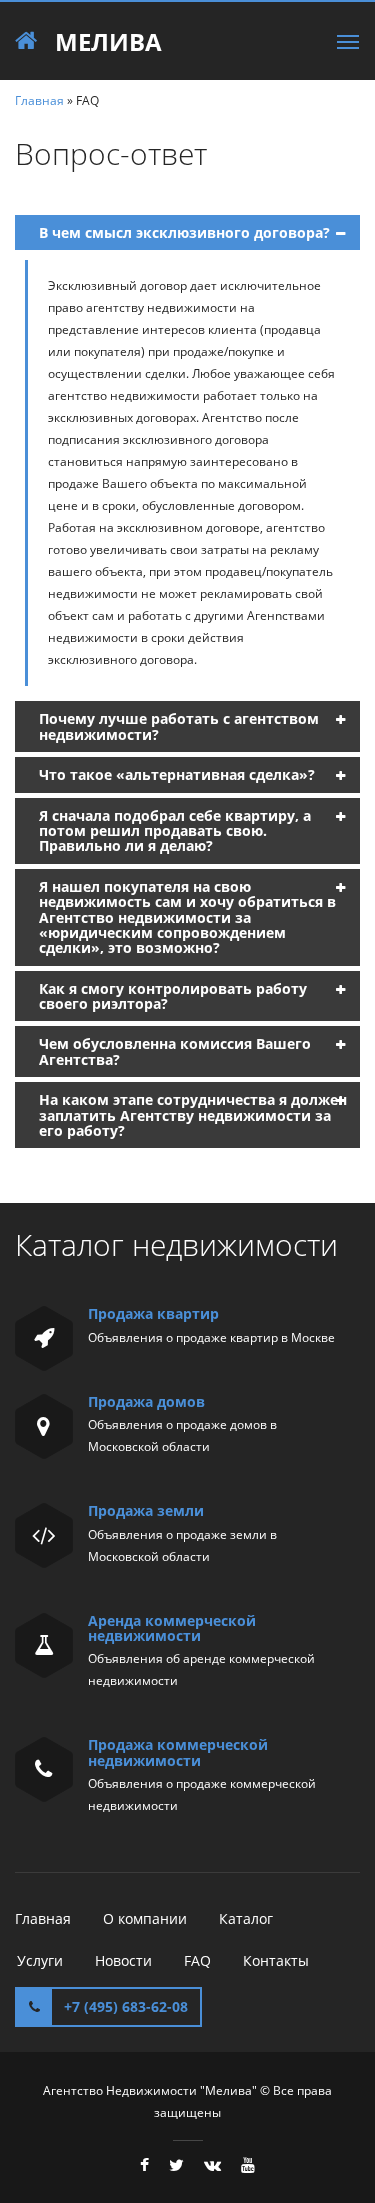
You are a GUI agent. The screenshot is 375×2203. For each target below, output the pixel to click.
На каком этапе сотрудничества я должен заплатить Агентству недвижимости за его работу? (193, 1115)
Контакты (276, 1960)
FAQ (197, 1960)
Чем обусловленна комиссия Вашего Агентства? (175, 1051)
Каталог (246, 1918)
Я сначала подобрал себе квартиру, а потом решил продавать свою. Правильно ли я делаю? (175, 831)
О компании (145, 1918)
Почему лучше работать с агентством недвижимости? (179, 726)
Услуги (40, 1960)
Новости (123, 1960)
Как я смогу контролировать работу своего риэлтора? (173, 996)
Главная (39, 100)
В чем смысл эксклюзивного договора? (184, 232)
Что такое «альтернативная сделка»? (177, 774)
